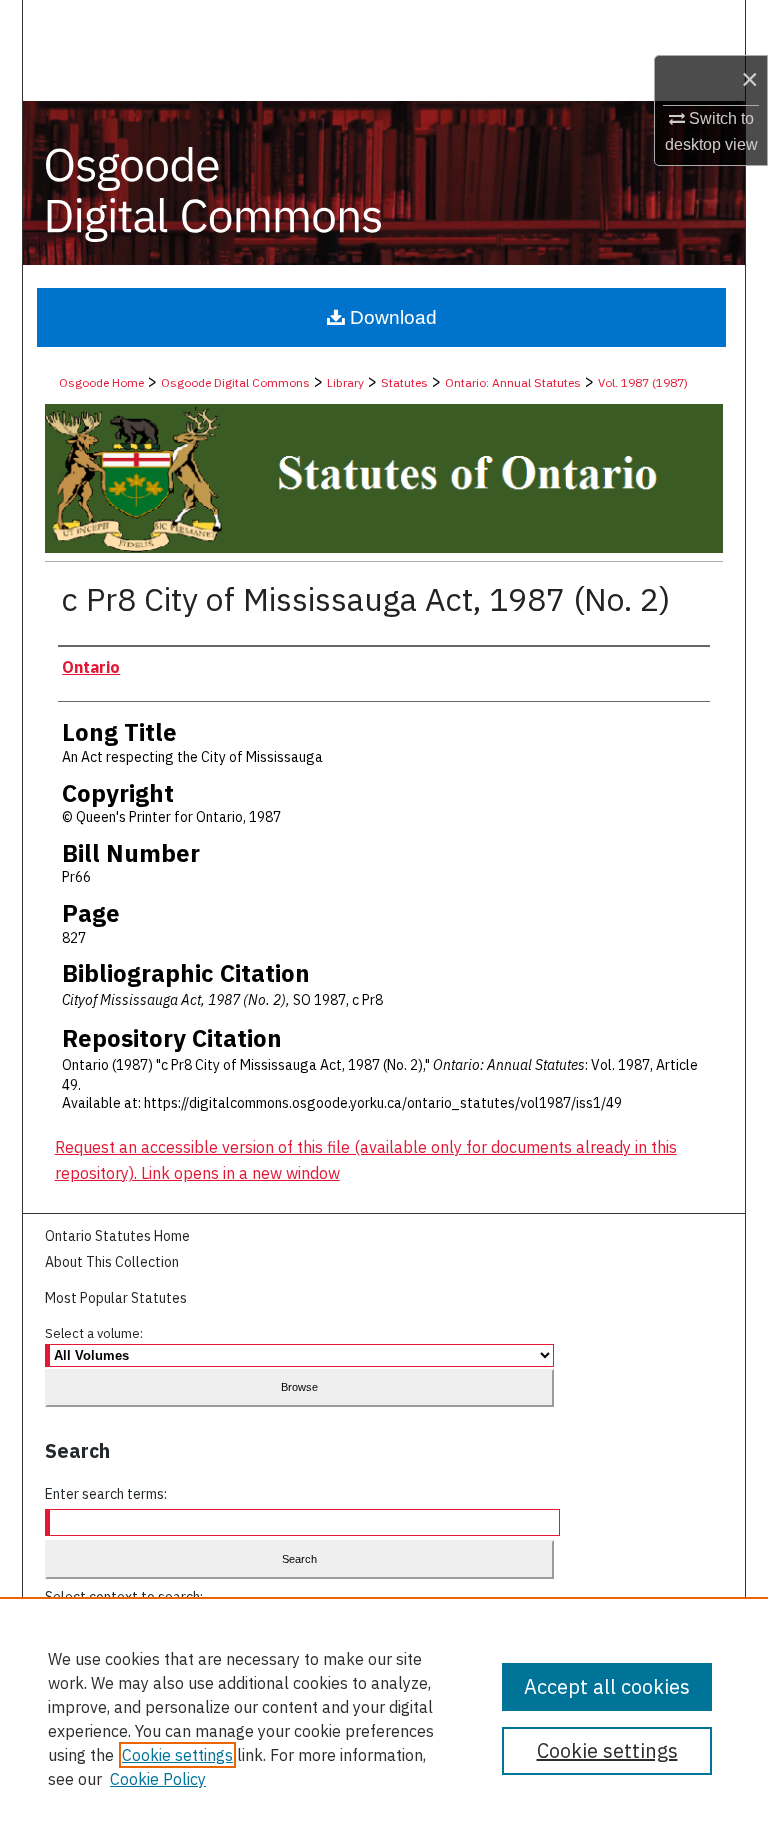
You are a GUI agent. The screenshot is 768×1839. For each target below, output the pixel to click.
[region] (384, 1718)
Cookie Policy (158, 1779)
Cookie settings (177, 1755)
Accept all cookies (607, 1686)
